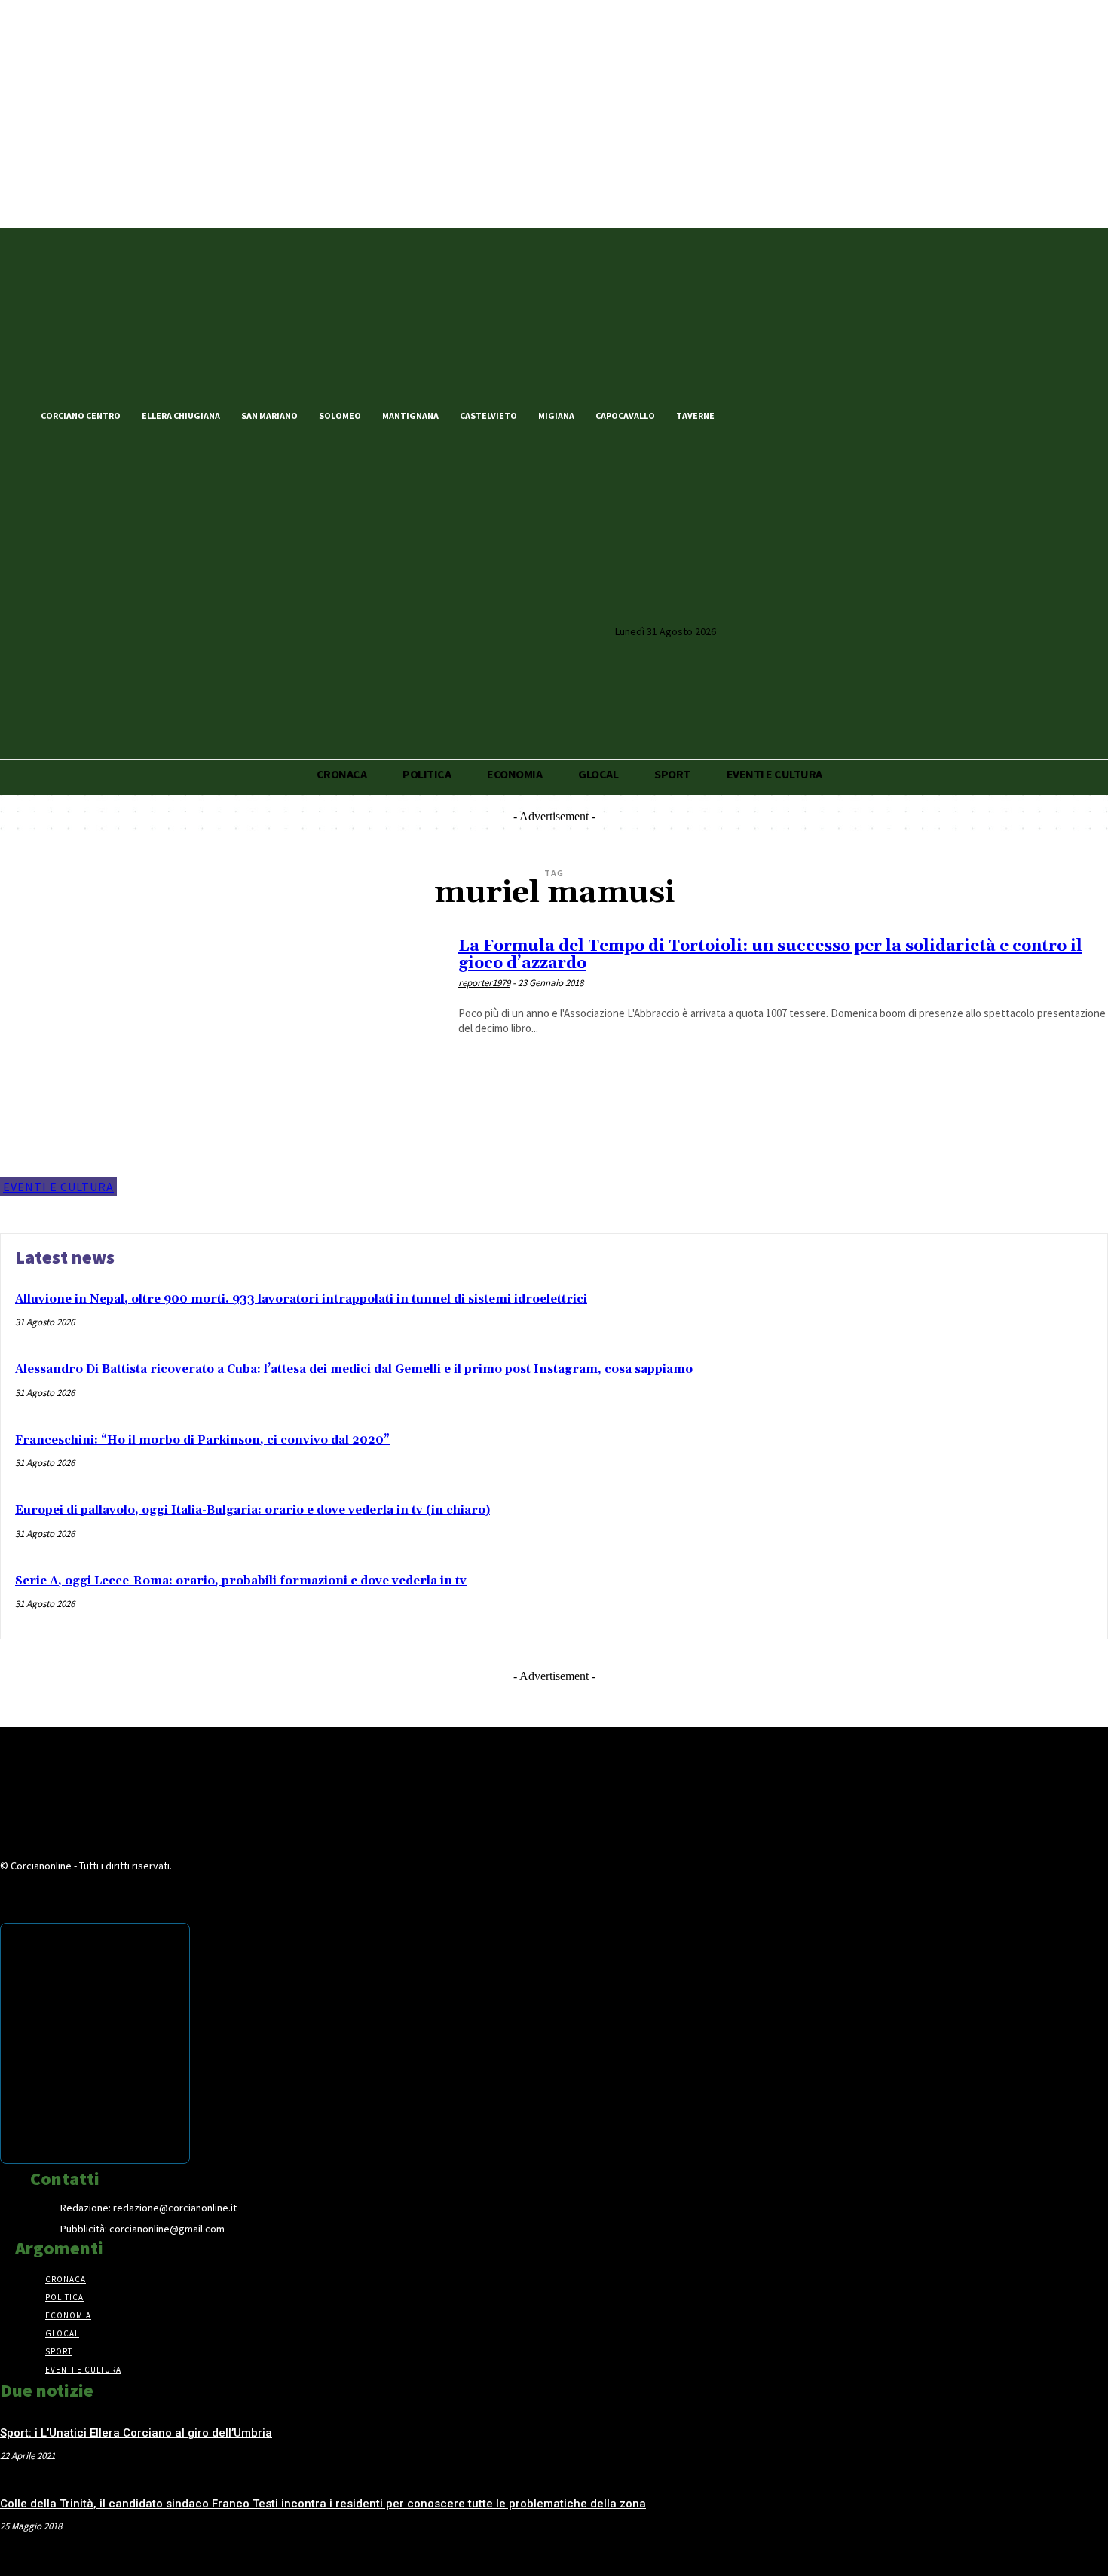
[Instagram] (800, 414)
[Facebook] (749, 414)
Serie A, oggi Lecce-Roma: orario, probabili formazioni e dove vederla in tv (241, 1581)
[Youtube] (826, 414)
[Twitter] (775, 414)
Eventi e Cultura (58, 1187)
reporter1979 (484, 983)
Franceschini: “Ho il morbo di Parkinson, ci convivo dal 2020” (202, 1440)
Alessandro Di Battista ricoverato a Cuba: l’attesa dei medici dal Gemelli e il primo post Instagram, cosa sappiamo (354, 1369)
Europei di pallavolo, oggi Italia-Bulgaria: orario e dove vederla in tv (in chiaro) (253, 1510)
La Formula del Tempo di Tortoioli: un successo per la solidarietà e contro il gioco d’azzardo (770, 955)
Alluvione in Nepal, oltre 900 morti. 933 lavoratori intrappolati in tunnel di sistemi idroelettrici (301, 1299)
